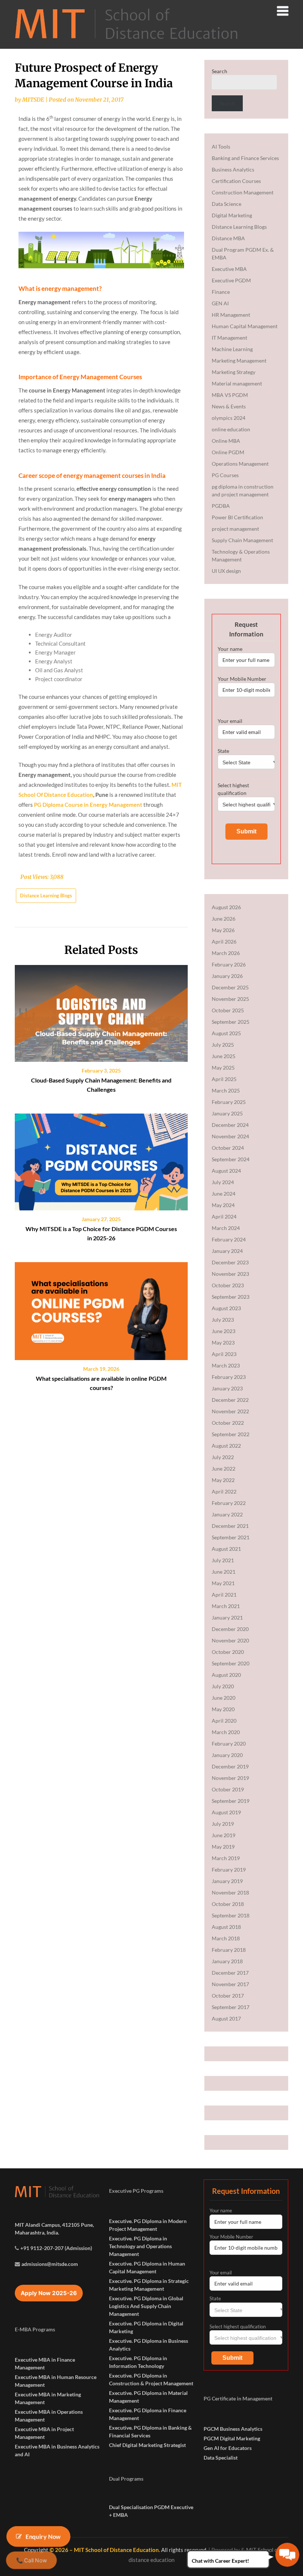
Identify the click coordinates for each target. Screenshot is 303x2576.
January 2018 (227, 1961)
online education (231, 429)
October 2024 (228, 1148)
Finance (221, 292)
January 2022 (227, 1514)
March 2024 (226, 1228)
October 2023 (228, 1285)
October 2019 (228, 1789)
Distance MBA (228, 238)
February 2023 (229, 1377)
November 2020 (230, 1640)
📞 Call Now (32, 2560)
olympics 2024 (229, 418)
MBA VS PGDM (230, 395)
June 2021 (224, 1572)
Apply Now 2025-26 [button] (49, 2293)
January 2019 (227, 1881)
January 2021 (227, 1617)
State (223, 751)
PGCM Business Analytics (233, 2429)
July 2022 (223, 1457)
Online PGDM (228, 452)
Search (219, 71)
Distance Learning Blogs (46, 896)
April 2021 (224, 1595)
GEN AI (220, 303)
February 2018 (229, 1950)
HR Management (231, 315)
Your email (230, 721)
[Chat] (287, 2555)
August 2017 (226, 2018)
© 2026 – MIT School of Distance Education (104, 2550)
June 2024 (224, 1194)
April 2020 (224, 1721)
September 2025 (231, 1022)
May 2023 (223, 1343)
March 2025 (226, 1090)
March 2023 (226, 1365)
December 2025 (230, 987)
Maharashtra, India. (37, 2232)
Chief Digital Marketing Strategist (147, 2445)
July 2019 (223, 1824)
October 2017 (228, 1996)
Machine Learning (232, 349)
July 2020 (223, 1686)
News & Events (229, 406)
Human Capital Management (245, 326)
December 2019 (230, 1766)
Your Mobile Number (242, 679)
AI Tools (221, 147)
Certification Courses (236, 181)
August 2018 (226, 1927)
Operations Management (240, 464)
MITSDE (33, 100)
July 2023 (223, 1320)
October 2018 (228, 1904)
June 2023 (224, 1331)
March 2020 (226, 1732)
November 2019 (230, 1778)
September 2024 (231, 1159)
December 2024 (230, 1125)
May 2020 (223, 1709)
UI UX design (226, 571)
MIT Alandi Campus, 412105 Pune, (54, 2225)
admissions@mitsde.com (50, 2264)
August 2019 (226, 1812)
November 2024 (230, 1136)
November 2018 (230, 1892)
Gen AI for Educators (228, 2448)
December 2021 (230, 1526)
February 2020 (229, 1744)
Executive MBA (229, 269)
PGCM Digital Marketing (232, 2438)
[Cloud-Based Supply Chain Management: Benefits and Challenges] (101, 1011)
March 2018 (226, 1938)
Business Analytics (233, 169)
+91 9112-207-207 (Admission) (56, 2248)
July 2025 (223, 1045)
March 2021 (226, 1606)
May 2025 (223, 1068)
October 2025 (228, 1010)
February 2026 (229, 964)
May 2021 (223, 1583)
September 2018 (231, 1915)
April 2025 (224, 1079)
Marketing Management (239, 361)
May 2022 (223, 1480)
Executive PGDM (231, 280)
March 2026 (226, 953)
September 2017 (231, 2007)
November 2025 (230, 999)
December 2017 (230, 1973)
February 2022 (229, 1503)
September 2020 (231, 1663)
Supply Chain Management (242, 540)
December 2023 (230, 1262)
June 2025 (224, 1056)
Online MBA (226, 441)
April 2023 (224, 1354)
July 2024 (223, 1182)
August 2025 (226, 1033)
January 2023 (227, 1388)
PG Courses (225, 475)
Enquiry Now (43, 2536)
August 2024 (226, 1171)
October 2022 (228, 1423)
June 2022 (224, 1469)
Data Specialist (221, 2458)
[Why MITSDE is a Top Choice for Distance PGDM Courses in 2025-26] (101, 1159)
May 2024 (223, 1205)
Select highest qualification (233, 789)
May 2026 (223, 930)
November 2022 (230, 1411)
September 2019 (231, 1801)
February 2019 (229, 1870)
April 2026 (224, 942)
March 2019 (226, 1858)
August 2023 (226, 1308)
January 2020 (227, 1755)
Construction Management (243, 192)
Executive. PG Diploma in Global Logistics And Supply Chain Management (146, 2306)
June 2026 (224, 919)
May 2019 (223, 1847)
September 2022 (231, 1434)
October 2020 (228, 1652)
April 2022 (224, 1491)
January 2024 (227, 1251)
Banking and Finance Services (245, 158)
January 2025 (227, 1113)
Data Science (227, 204)
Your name (230, 649)
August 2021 (226, 1549)
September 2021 (231, 1537)
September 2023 (231, 1297)
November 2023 (230, 1274)
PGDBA (221, 506)
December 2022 (230, 1400)
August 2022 (226, 1446)
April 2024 (224, 1216)
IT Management (229, 338)
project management (235, 529)
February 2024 (229, 1239)
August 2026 (226, 907)
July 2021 (223, 1560)
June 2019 (224, 1835)
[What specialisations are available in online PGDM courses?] (101, 1309)
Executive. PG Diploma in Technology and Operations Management (140, 2246)
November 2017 (230, 1984)
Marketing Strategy (234, 372)
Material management (237, 383)
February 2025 (229, 1102)
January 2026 (227, 976)
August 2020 (226, 1675)
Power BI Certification (237, 517)
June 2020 (224, 1698)
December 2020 (230, 1629)
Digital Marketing (232, 215)
